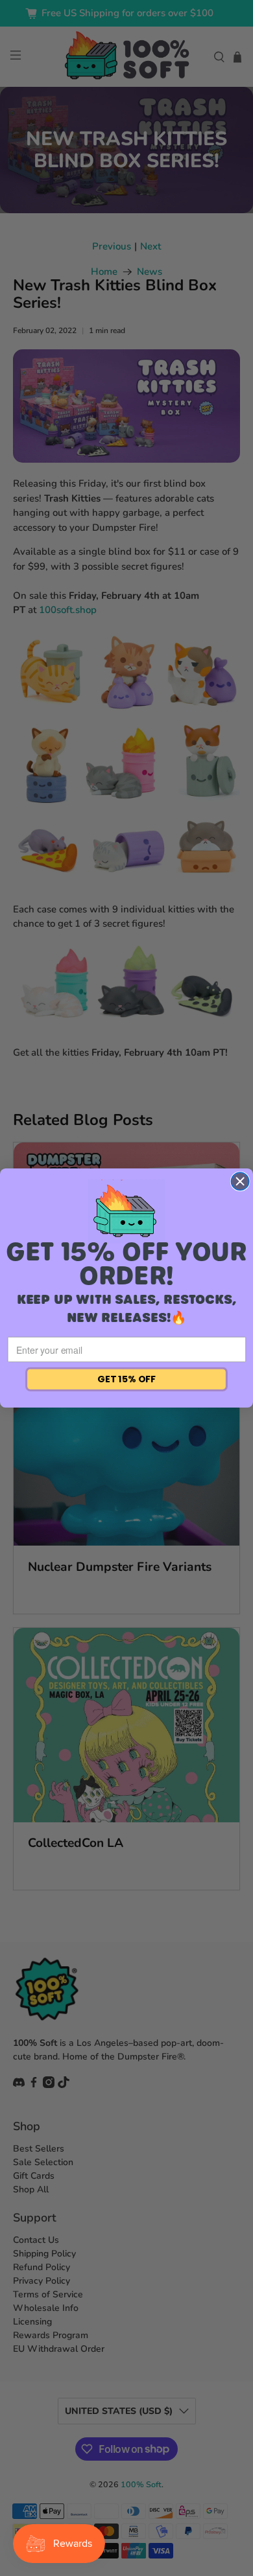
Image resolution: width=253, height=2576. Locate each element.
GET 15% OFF (126, 1379)
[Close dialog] (240, 1181)
